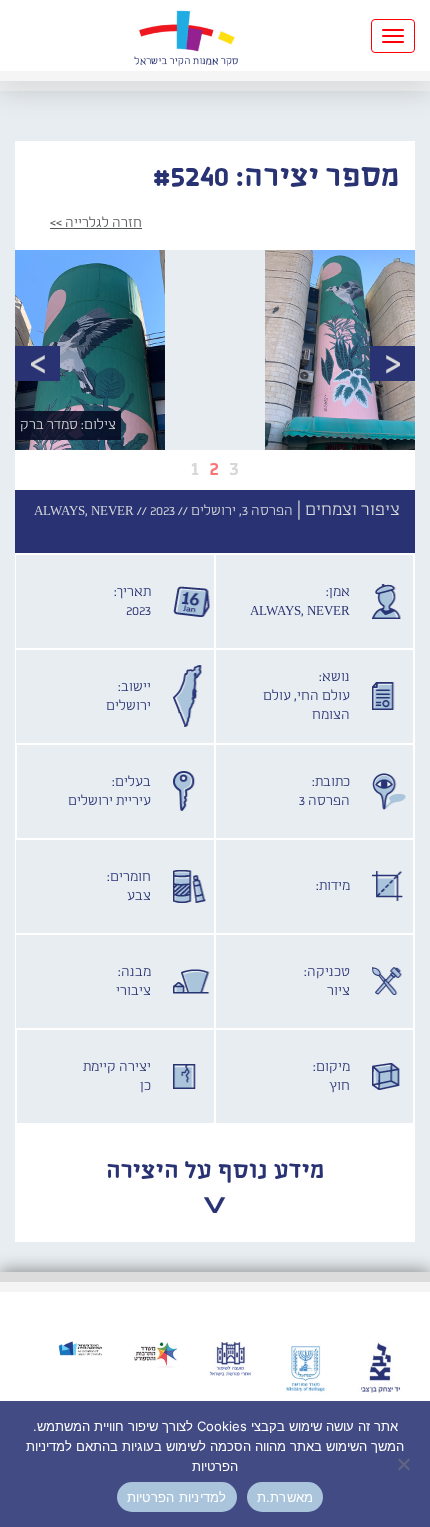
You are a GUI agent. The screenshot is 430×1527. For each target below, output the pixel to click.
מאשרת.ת (285, 1497)
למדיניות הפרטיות (177, 1497)
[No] (405, 1464)
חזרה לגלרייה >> (96, 223)
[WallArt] (186, 35)
